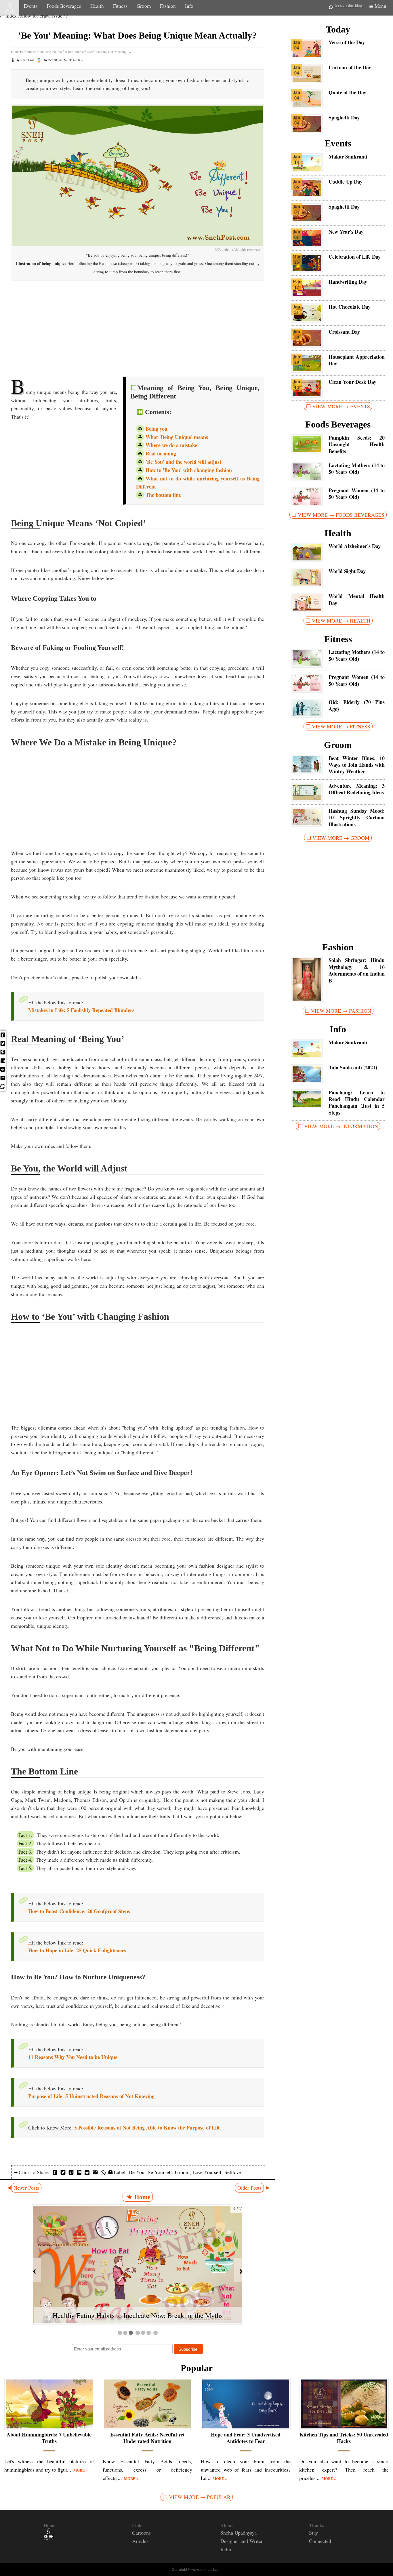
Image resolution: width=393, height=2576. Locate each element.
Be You (137, 2172)
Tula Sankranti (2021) (353, 1067)
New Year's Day (346, 232)
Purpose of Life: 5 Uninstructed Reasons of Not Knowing (91, 2096)
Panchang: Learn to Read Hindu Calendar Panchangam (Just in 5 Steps (357, 1103)
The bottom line (163, 495)
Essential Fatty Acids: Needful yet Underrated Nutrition (147, 2438)
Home (15, 51)
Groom (182, 2172)
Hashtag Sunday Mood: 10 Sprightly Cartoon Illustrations (357, 818)
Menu (380, 6)
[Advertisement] (138, 326)
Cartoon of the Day (350, 67)
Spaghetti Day (344, 118)
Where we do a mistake (171, 445)
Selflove (233, 2172)
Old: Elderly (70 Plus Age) (357, 706)
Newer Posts (26, 2188)
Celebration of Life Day (355, 257)
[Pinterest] (3, 1054)
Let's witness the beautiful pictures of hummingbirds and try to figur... (49, 2465)
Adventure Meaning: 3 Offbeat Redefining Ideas (357, 789)
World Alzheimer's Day (355, 546)
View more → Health (341, 621)
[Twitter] (3, 1045)
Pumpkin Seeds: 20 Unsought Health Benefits (357, 444)
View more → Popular (200, 2497)
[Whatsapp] (3, 1088)
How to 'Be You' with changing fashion (189, 470)
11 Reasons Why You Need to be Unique (73, 2057)
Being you (157, 429)
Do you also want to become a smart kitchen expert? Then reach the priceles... (344, 2470)
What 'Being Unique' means (177, 437)
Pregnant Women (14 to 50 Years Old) (357, 494)
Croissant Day (344, 332)
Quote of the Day (347, 92)
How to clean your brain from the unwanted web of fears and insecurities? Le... (246, 2470)
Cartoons (141, 2533)
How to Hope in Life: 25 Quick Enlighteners (77, 1950)
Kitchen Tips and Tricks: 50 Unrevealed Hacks (344, 2438)
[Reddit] (3, 1070)
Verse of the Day (347, 42)
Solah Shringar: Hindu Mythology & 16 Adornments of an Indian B (357, 970)
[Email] (3, 1080)
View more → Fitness (341, 726)
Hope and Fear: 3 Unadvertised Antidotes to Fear (246, 2438)
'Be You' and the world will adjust (183, 462)
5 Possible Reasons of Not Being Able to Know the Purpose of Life (147, 2127)
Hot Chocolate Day (350, 307)
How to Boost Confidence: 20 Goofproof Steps (79, 1911)
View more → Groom (341, 838)
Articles (140, 2541)
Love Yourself (207, 2172)
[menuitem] (3, 1045)
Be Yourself (160, 2172)
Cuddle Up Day (346, 182)
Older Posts (249, 2188)
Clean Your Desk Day (352, 382)
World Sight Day (347, 571)
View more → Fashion (341, 1011)
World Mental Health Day (357, 600)
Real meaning (161, 453)
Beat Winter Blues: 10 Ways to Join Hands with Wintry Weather (357, 765)
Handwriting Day (348, 282)
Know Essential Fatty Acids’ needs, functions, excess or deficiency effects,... (148, 2470)
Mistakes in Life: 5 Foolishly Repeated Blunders (81, 1010)
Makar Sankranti (348, 157)
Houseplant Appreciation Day (357, 360)
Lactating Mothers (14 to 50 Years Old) (357, 469)
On (63, 60)
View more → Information (341, 1126)
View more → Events (341, 406)
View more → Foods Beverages (341, 515)
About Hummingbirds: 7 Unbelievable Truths (49, 2438)
